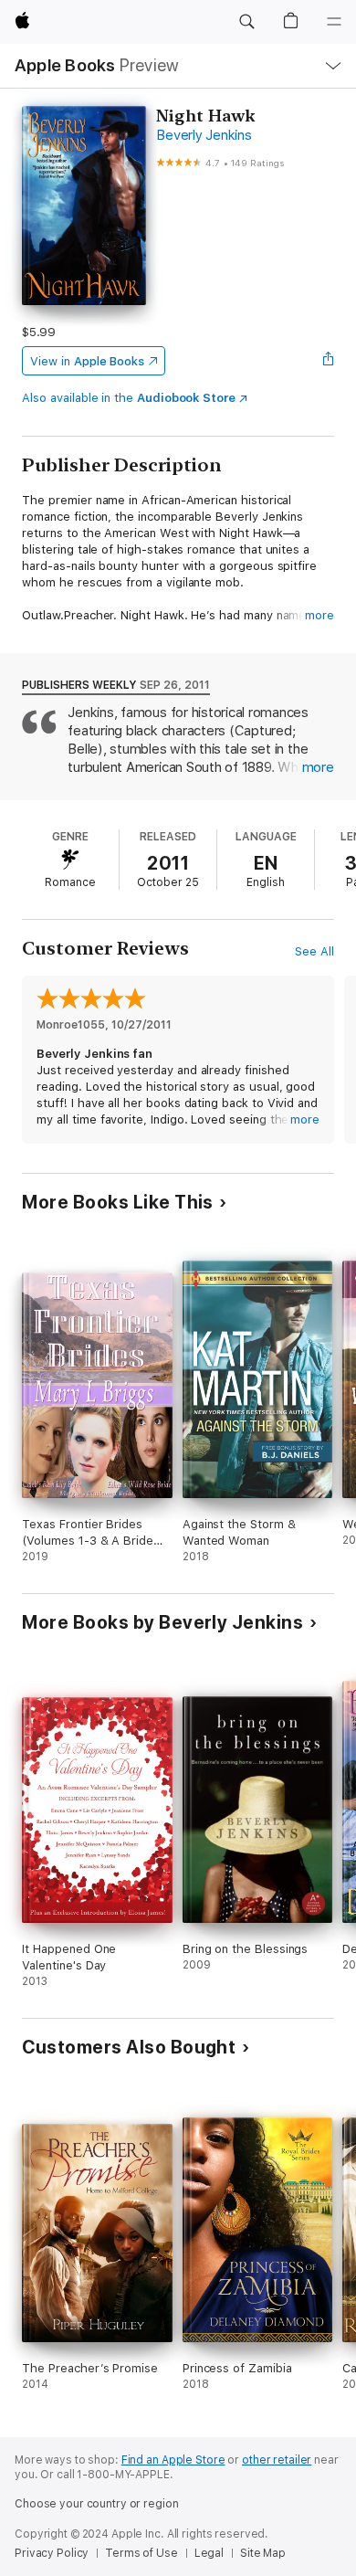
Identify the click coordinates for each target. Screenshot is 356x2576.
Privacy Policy (52, 2553)
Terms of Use (141, 2553)
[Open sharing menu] (329, 361)
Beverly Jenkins (204, 135)
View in (87, 361)
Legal (209, 2553)
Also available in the (129, 398)
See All (314, 951)
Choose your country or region (97, 2504)
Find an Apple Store (173, 2460)
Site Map (263, 2553)
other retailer (277, 2460)
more (319, 615)
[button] (246, 22)
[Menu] (334, 22)
